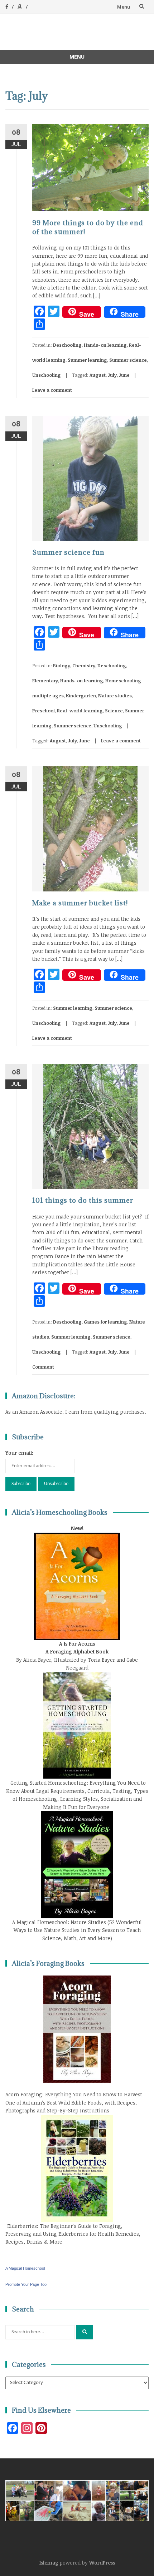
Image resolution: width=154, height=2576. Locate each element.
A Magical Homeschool (25, 2268)
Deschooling (67, 345)
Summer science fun (68, 552)
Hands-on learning (105, 345)
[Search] (85, 2332)
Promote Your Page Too (26, 2284)
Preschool (44, 711)
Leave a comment (52, 390)
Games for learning (105, 1322)
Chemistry (84, 666)
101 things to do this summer (83, 1200)
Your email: (19, 1453)
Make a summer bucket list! (80, 903)
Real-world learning (80, 711)
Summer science (128, 360)
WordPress (102, 2563)
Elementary (45, 681)
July (112, 375)
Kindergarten (81, 696)
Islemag (49, 2563)
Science (114, 711)
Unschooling (47, 375)
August (98, 375)
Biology (62, 666)
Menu (124, 7)
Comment (43, 1367)
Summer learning (87, 360)
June (124, 375)
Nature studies (115, 696)
